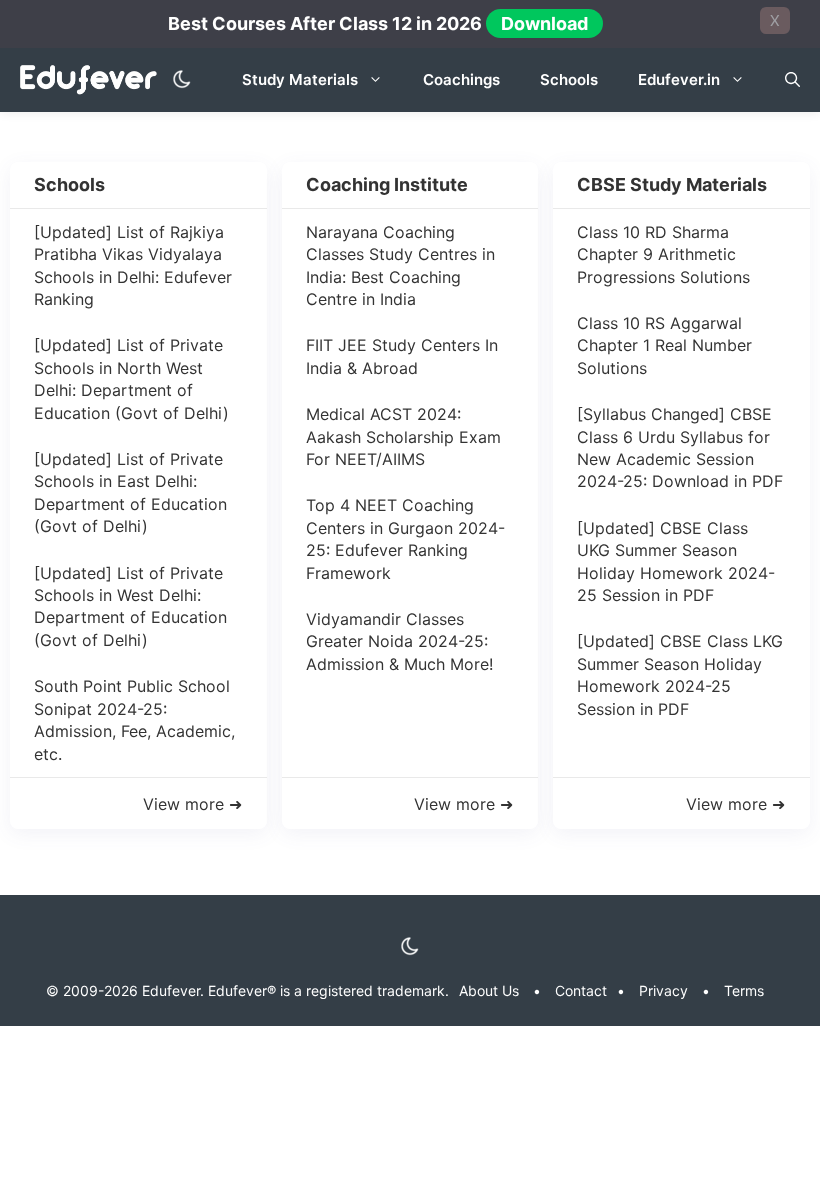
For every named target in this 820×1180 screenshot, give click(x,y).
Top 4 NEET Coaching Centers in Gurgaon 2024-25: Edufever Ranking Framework (405, 538)
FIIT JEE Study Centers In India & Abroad (402, 356)
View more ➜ (463, 804)
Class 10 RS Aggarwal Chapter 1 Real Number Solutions (664, 345)
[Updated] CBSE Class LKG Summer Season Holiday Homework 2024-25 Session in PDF (680, 674)
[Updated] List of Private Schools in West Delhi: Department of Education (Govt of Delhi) (130, 606)
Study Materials (300, 79)
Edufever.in (679, 79)
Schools (569, 79)
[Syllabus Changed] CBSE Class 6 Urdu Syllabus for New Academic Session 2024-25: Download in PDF (680, 447)
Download (544, 23)
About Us (489, 990)
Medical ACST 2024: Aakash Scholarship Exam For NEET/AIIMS (403, 436)
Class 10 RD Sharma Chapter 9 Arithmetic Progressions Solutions (663, 254)
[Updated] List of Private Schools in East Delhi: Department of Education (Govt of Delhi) (130, 492)
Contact (581, 990)
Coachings (461, 79)
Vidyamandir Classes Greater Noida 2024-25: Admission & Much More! (399, 641)
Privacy (663, 990)
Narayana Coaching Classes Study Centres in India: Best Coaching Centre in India (400, 265)
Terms (744, 990)
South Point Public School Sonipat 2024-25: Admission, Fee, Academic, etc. (134, 719)
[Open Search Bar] (792, 80)
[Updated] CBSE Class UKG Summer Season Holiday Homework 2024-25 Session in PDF (676, 561)
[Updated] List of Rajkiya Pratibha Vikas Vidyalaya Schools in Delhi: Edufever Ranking (133, 265)
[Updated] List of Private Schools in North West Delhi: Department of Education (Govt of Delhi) (131, 378)
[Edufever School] (93, 80)
